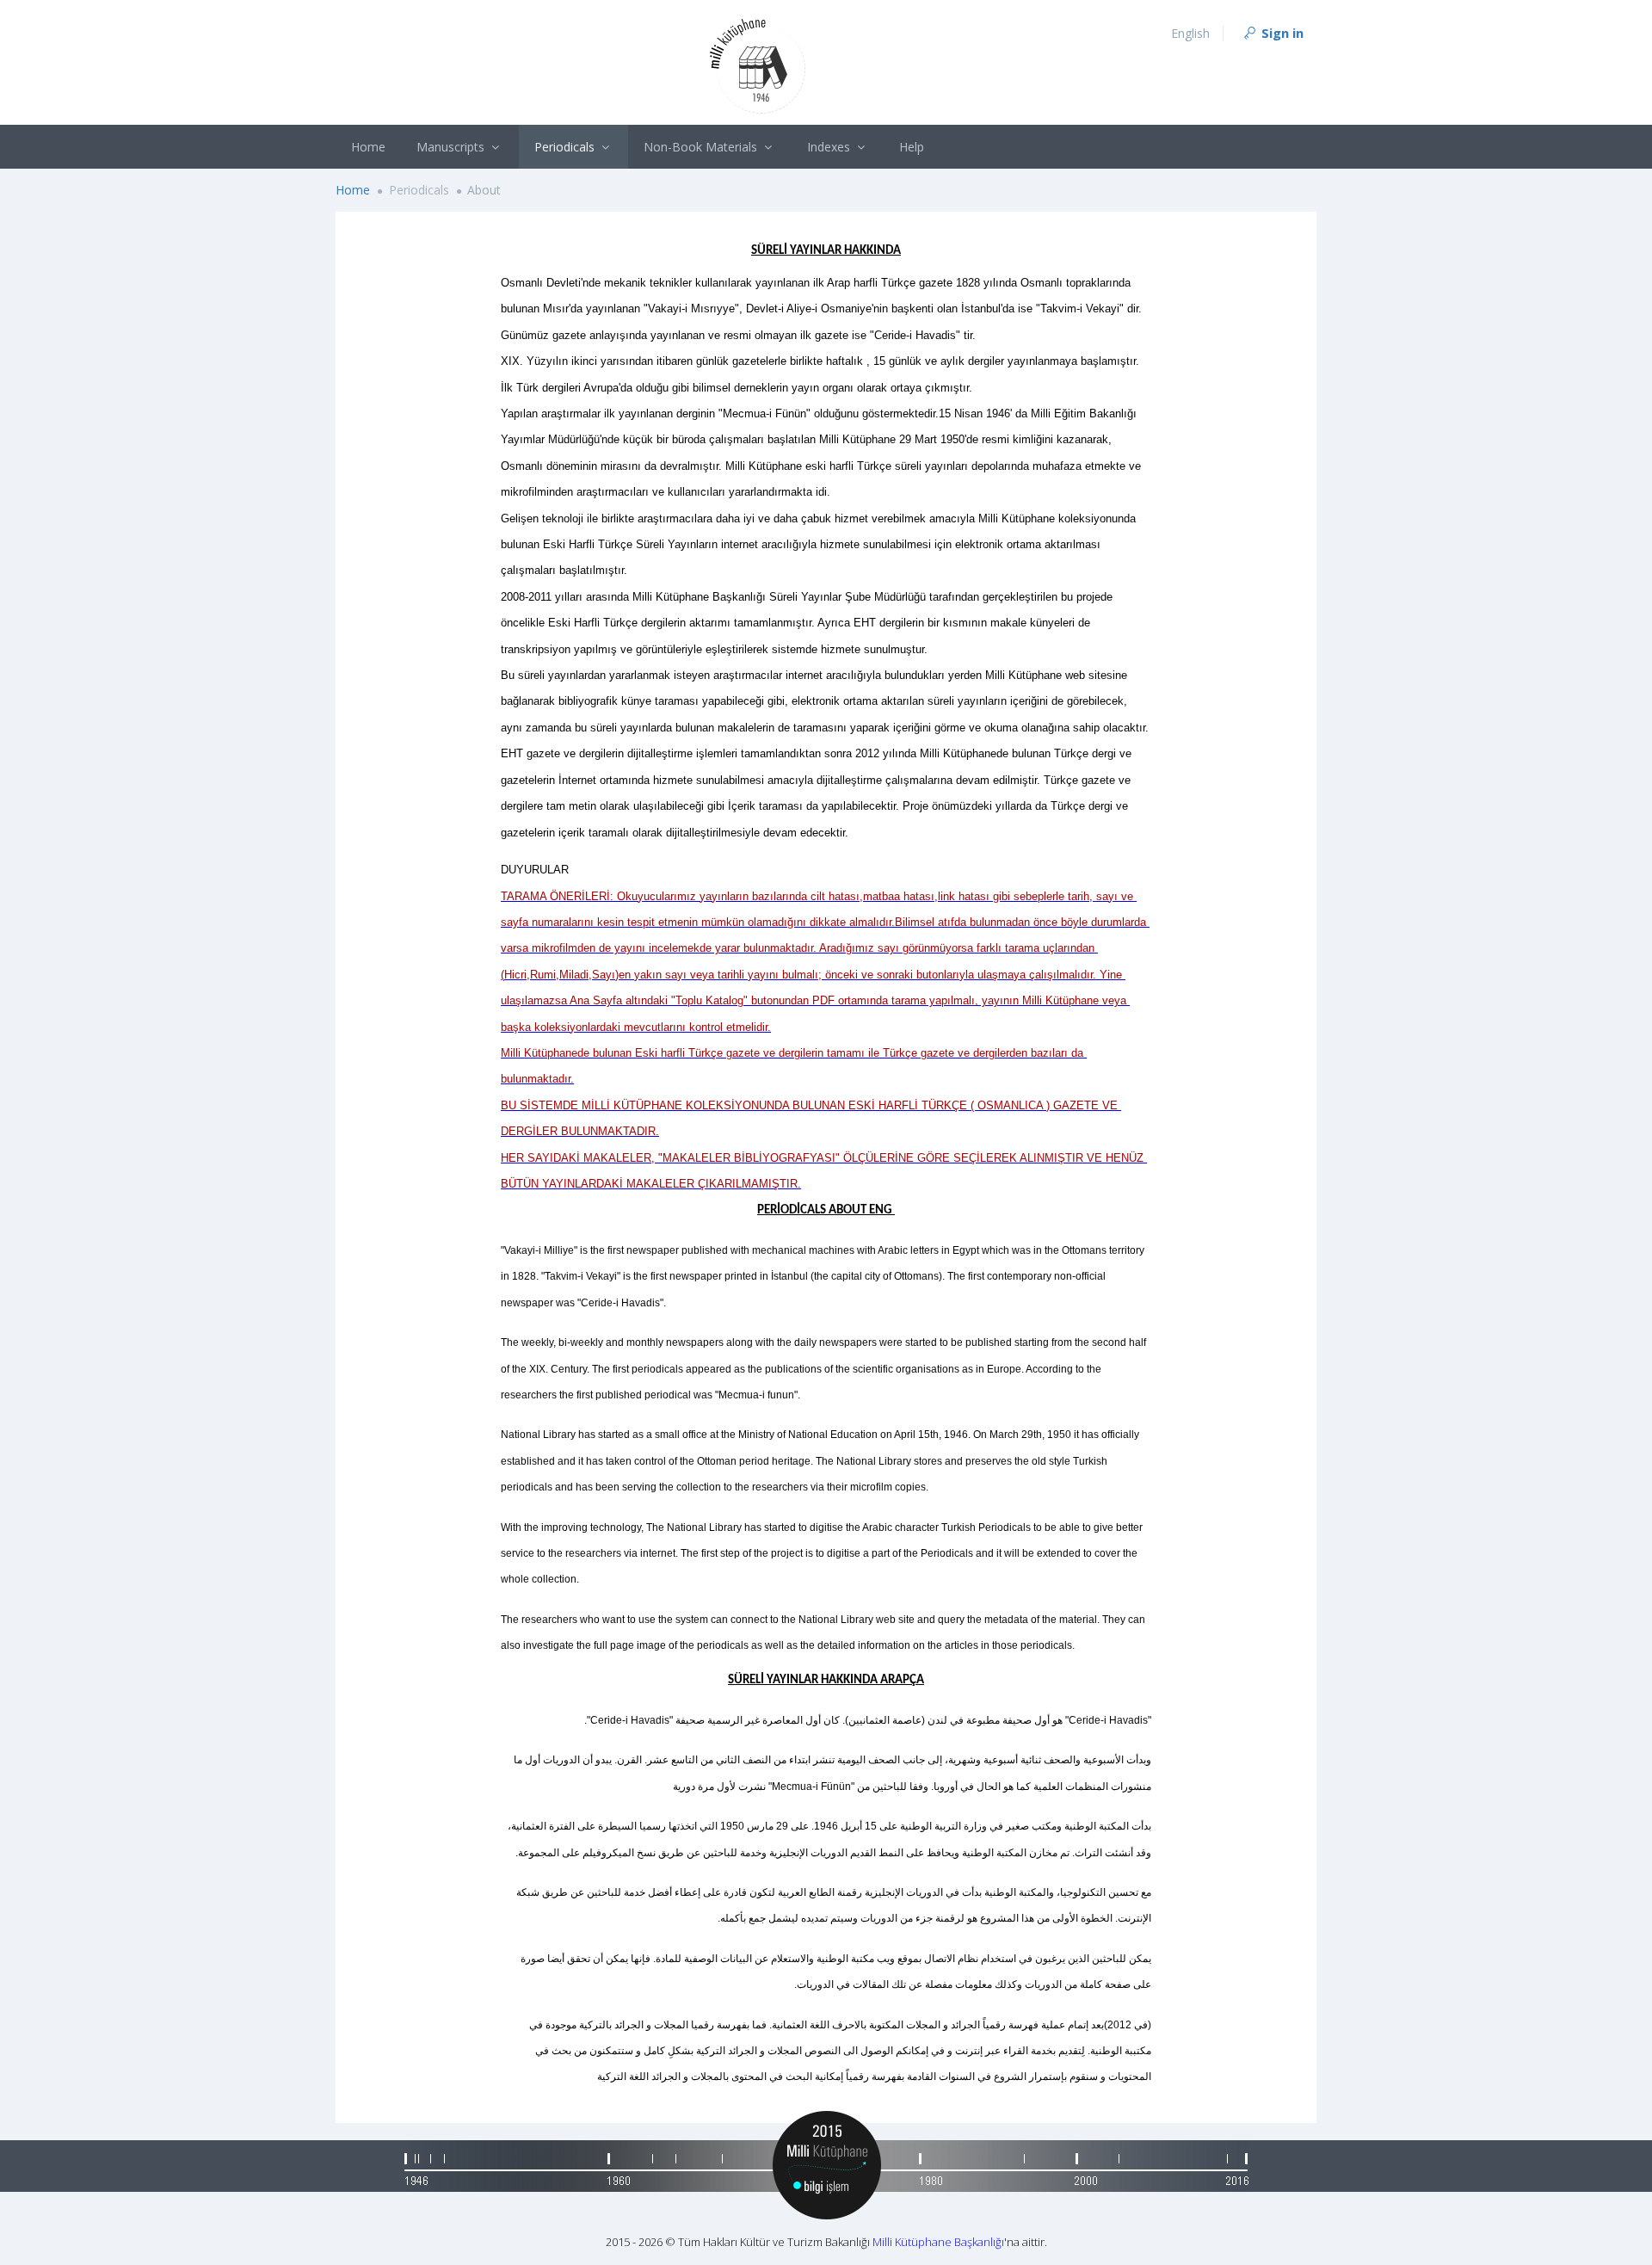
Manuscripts (452, 147)
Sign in (1281, 33)
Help (912, 147)
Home (368, 147)
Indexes (830, 147)
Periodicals (566, 147)
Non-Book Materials (702, 147)
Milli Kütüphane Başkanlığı (938, 2242)
